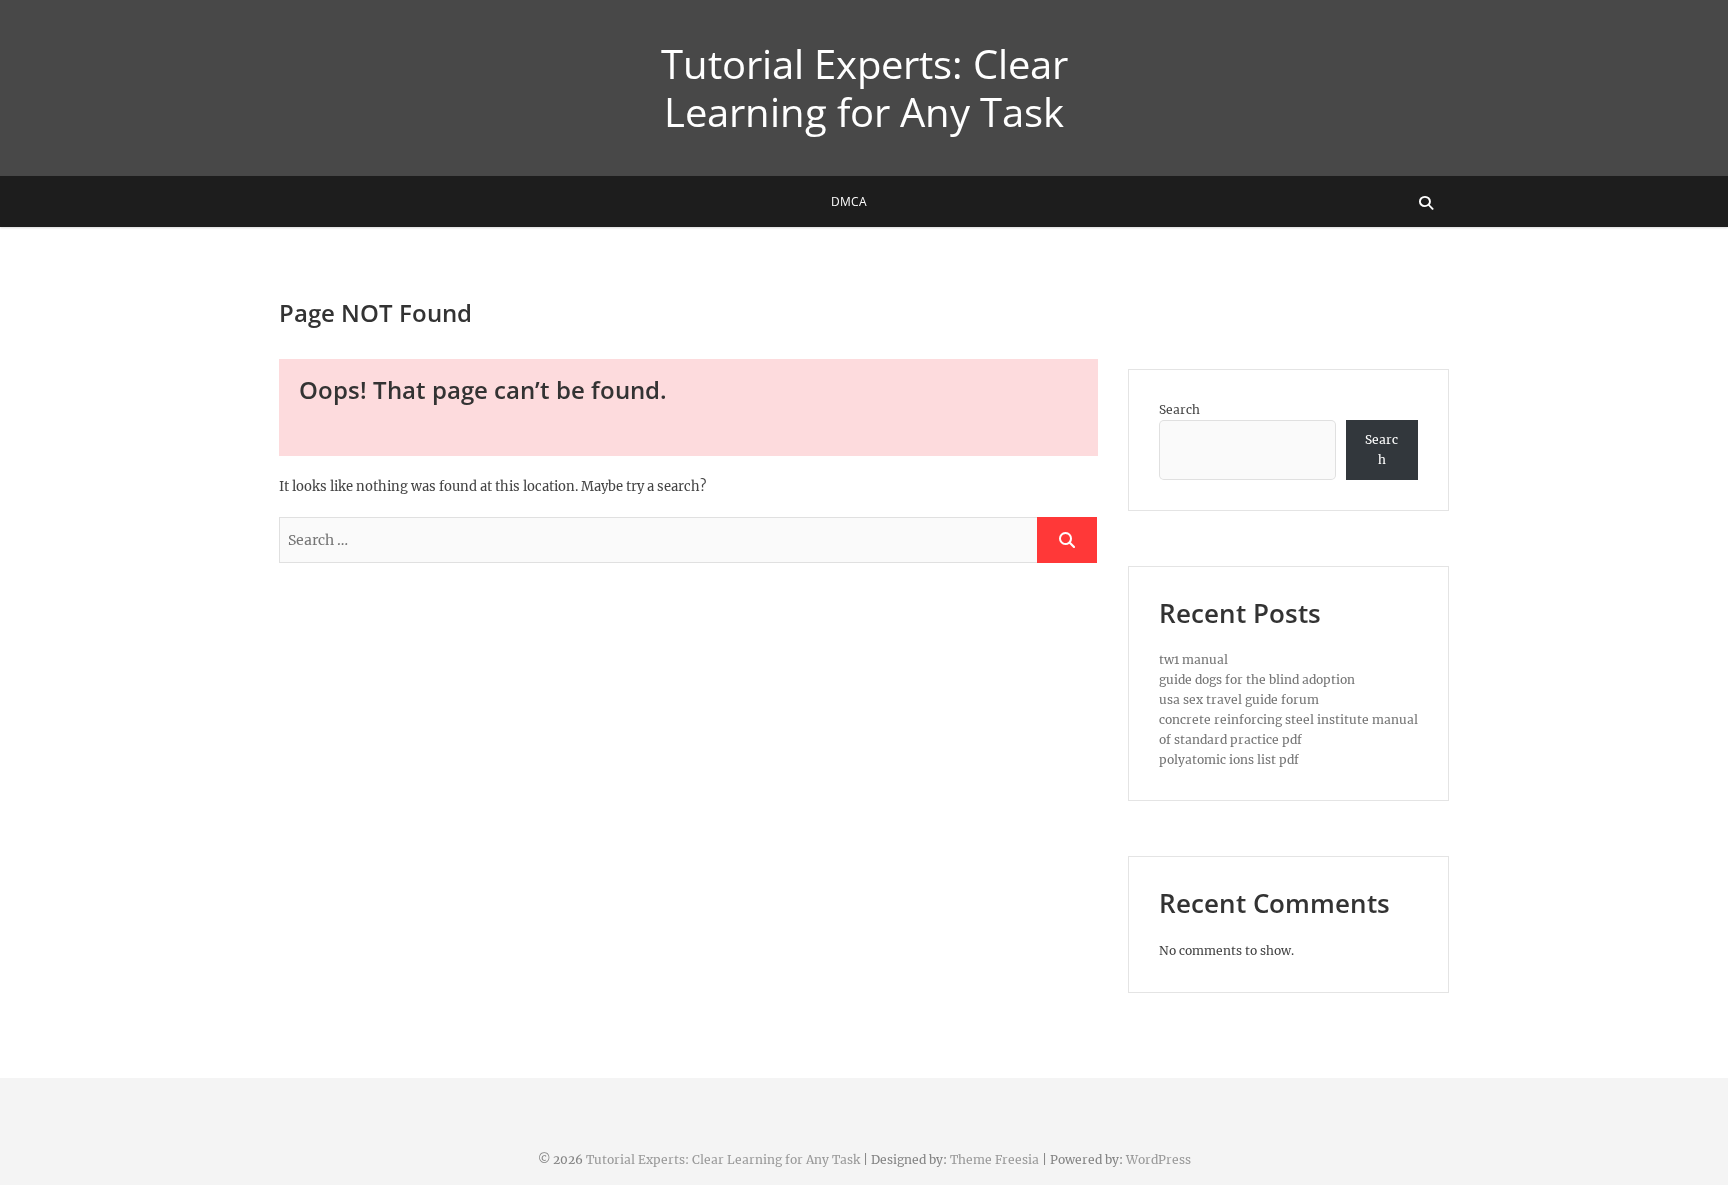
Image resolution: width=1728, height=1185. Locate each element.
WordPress (1158, 1159)
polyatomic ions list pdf (1229, 759)
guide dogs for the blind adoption (1257, 679)
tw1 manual (1193, 659)
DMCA (849, 201)
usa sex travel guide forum (1239, 699)
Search (1179, 409)
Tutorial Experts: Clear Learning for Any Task (864, 88)
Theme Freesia (994, 1159)
